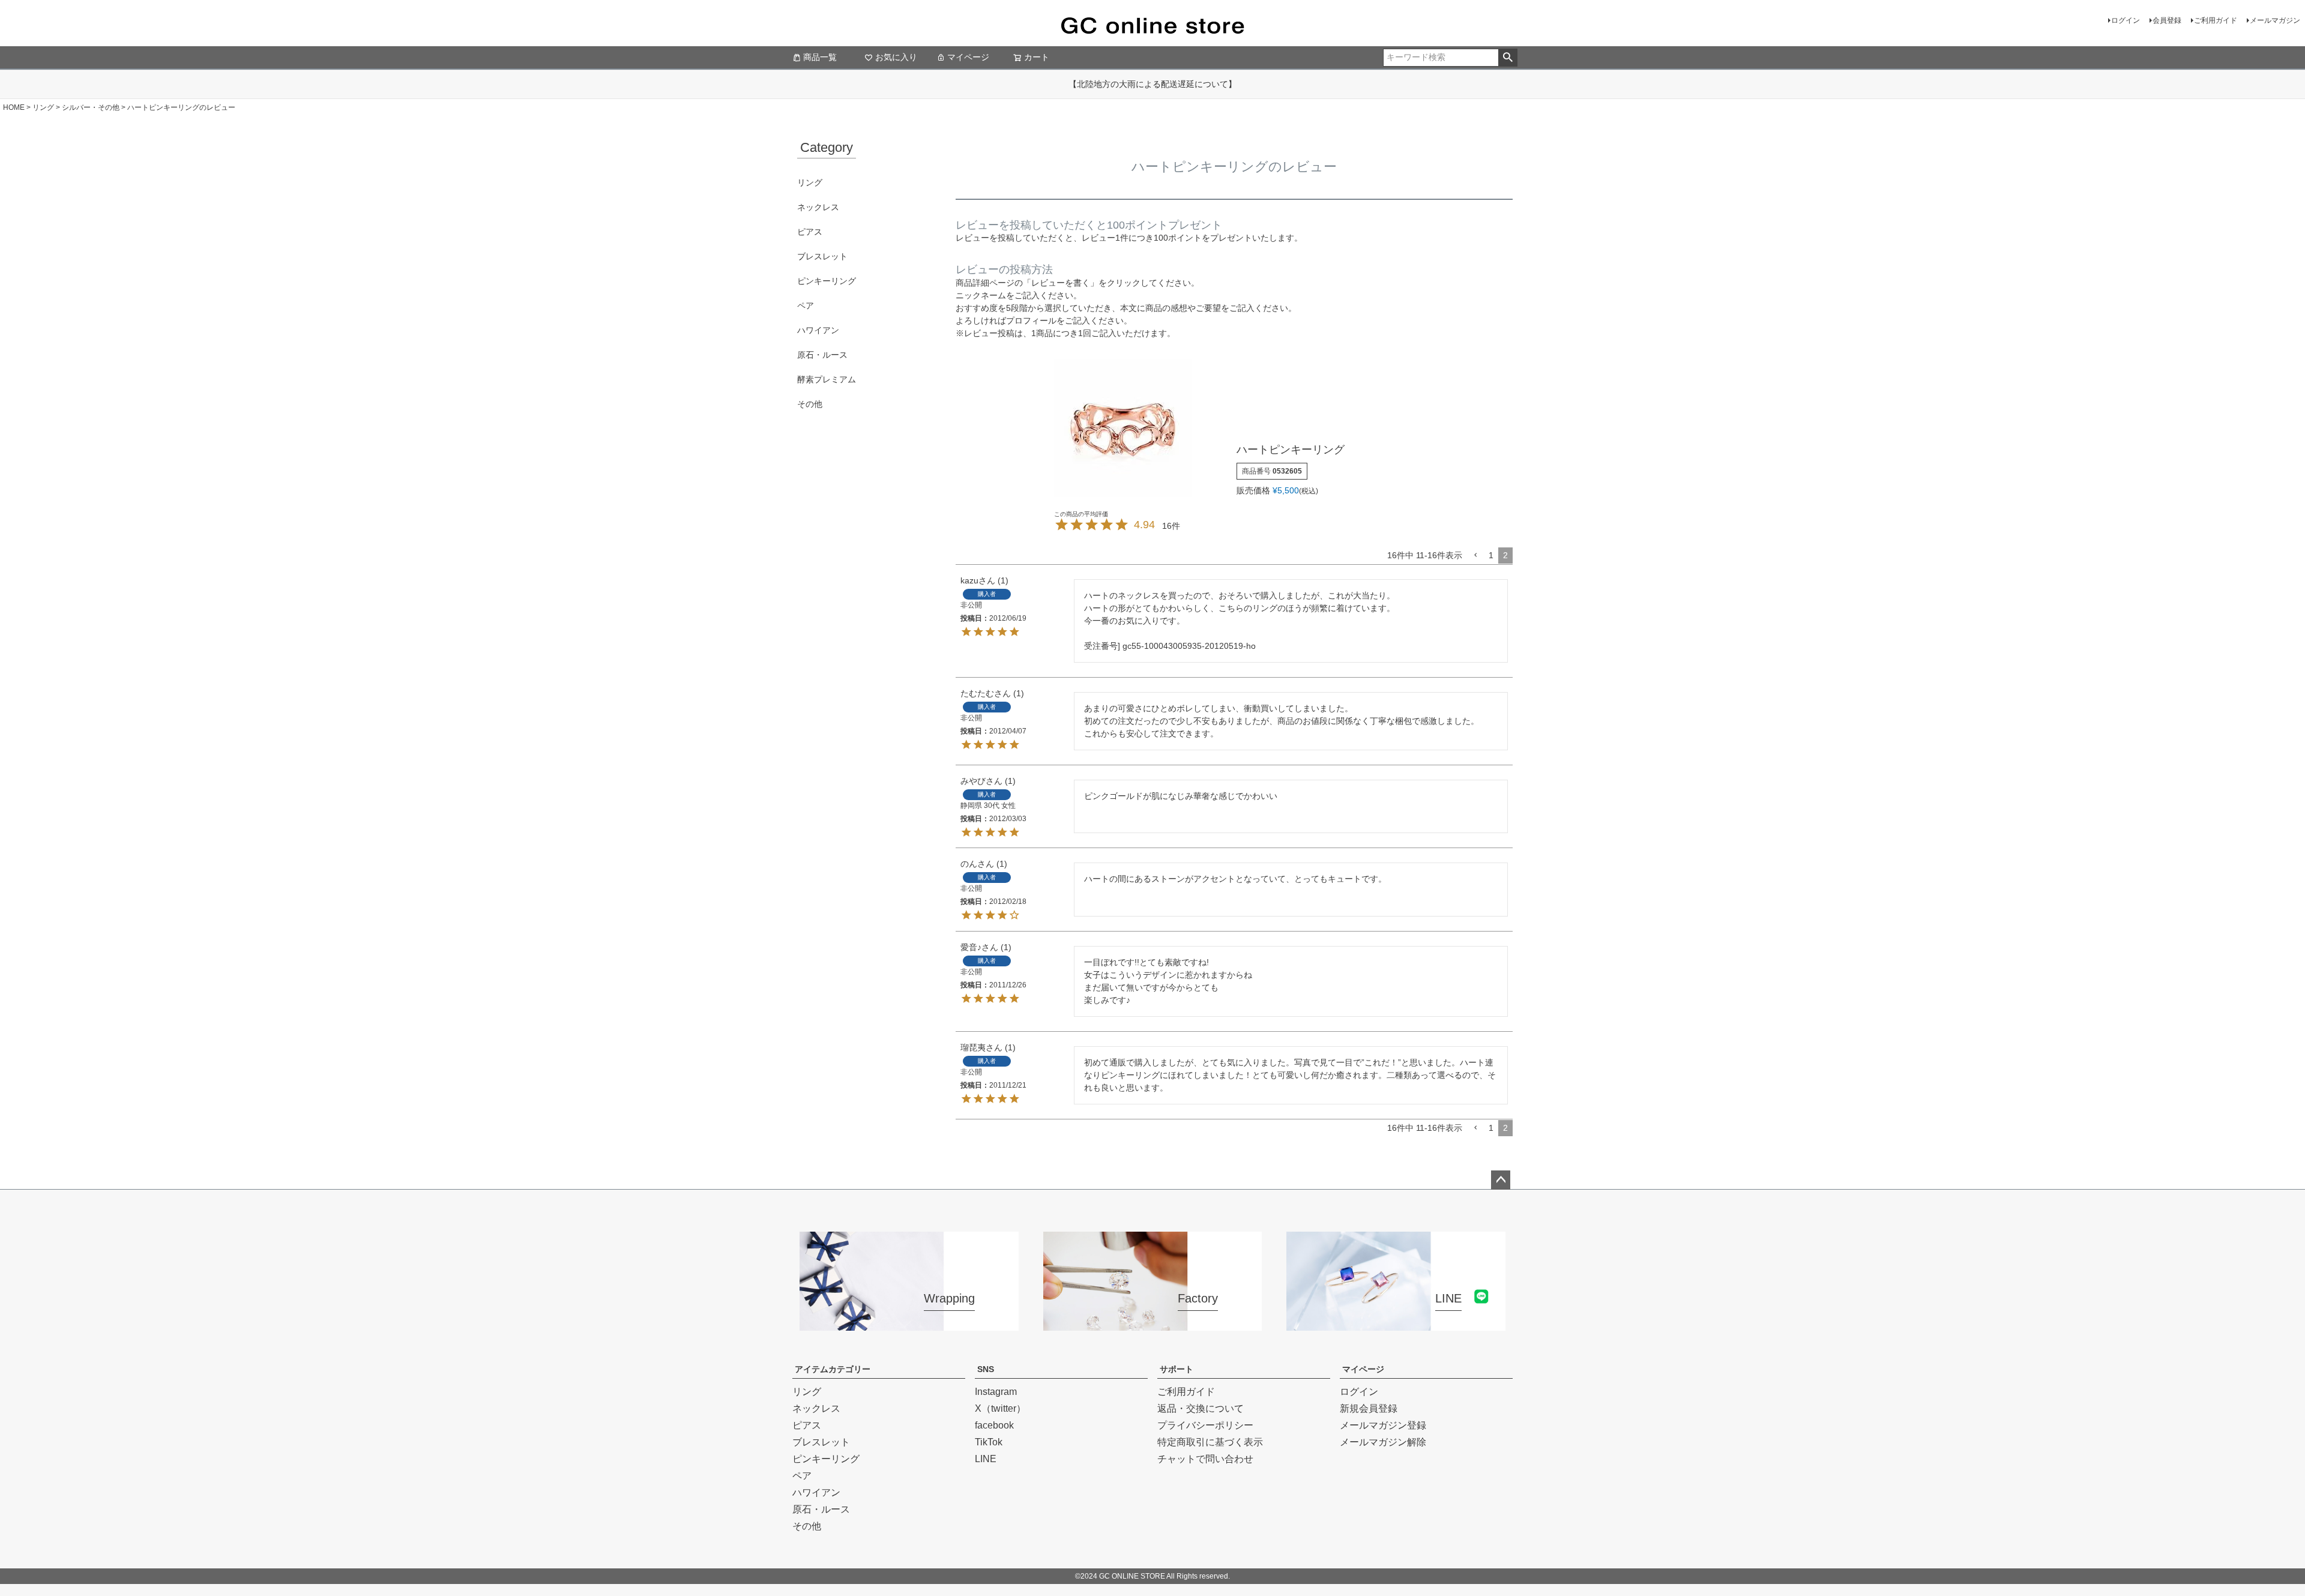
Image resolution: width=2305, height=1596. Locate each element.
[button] (1475, 556)
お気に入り (896, 57)
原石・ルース (822, 355)
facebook (994, 1425)
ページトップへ (1501, 1180)
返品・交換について (1201, 1408)
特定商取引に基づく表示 (1210, 1442)
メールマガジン (2275, 20)
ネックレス (818, 207)
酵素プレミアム (827, 379)
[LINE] (1396, 1323)
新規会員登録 (1369, 1408)
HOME (14, 107)
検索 (1508, 58)
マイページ (968, 57)
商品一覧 (820, 57)
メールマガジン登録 (1383, 1425)
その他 (810, 404)
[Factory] (1153, 1323)
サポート (1177, 1369)
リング (43, 107)
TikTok (989, 1442)
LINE (986, 1459)
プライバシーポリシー (1205, 1425)
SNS (986, 1369)
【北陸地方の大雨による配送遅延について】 (1152, 84)
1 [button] (1491, 555)
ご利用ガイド (2216, 20)
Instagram (996, 1392)
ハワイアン (818, 330)
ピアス (810, 232)
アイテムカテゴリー (833, 1369)
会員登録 (2167, 20)
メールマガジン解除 (1383, 1442)
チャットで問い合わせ (1205, 1459)
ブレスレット (822, 256)
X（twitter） (1000, 1408)
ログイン (2126, 20)
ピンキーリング (827, 281)
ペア (806, 306)
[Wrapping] (909, 1323)
